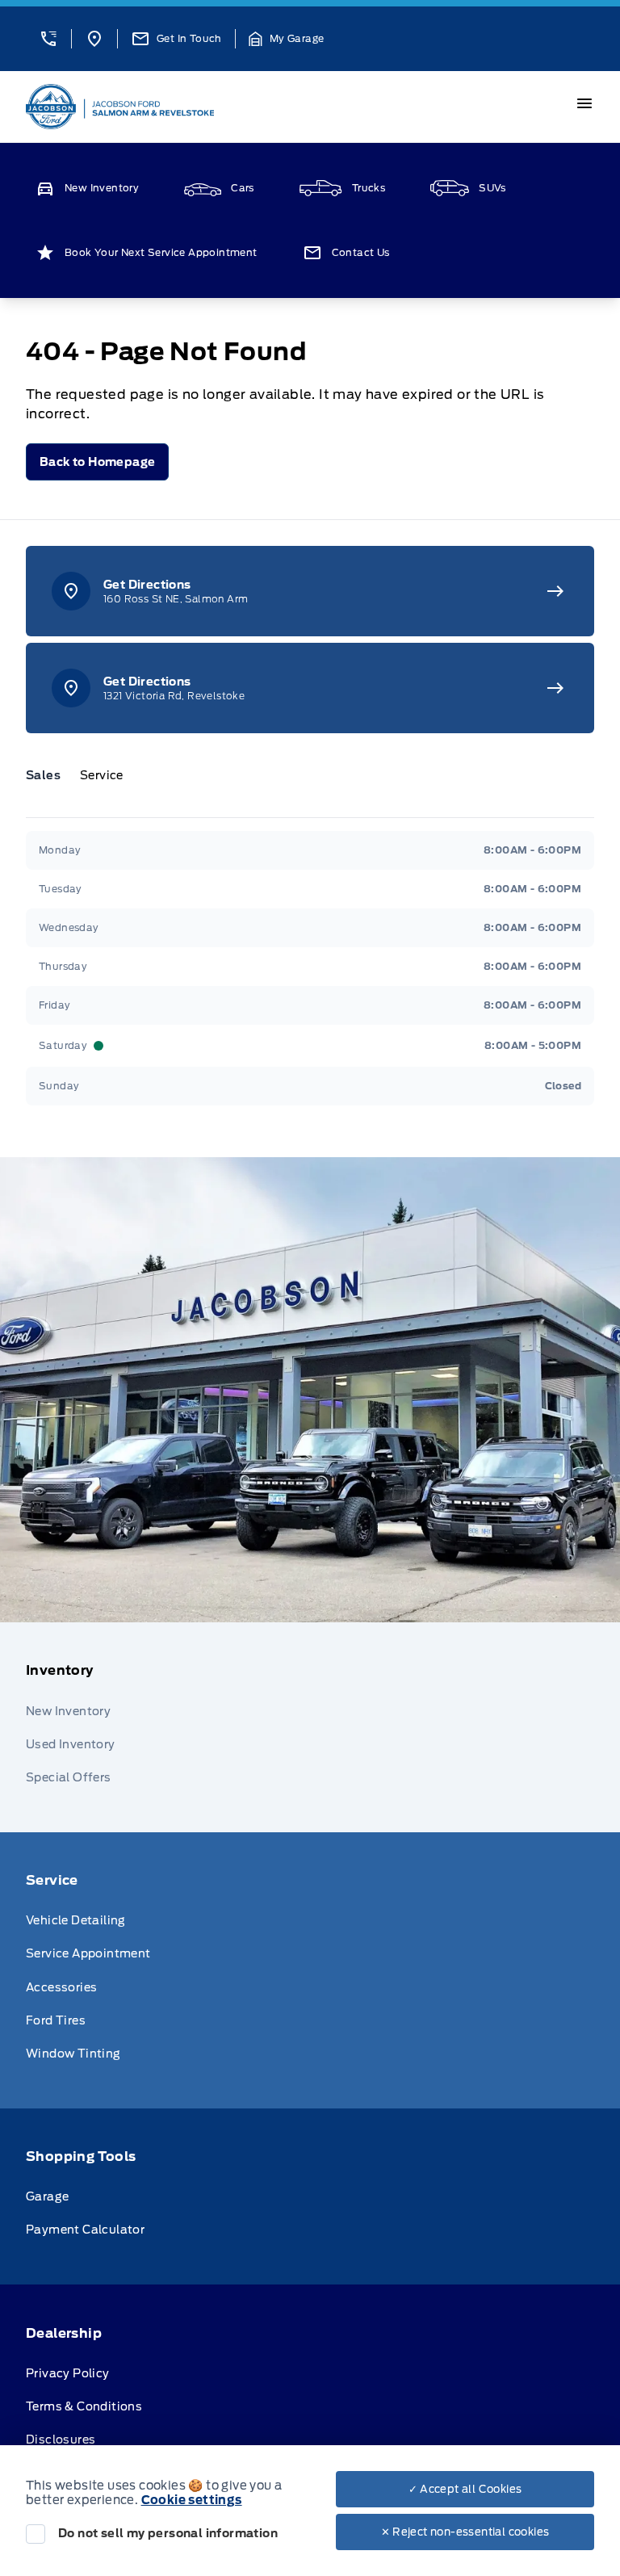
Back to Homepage (97, 462)
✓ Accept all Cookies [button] (465, 2489)
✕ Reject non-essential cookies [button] (465, 2532)
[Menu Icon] (584, 103)
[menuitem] (310, 1727)
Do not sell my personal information (168, 2533)
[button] (48, 39)
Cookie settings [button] (192, 2500)
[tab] (50, 775)
